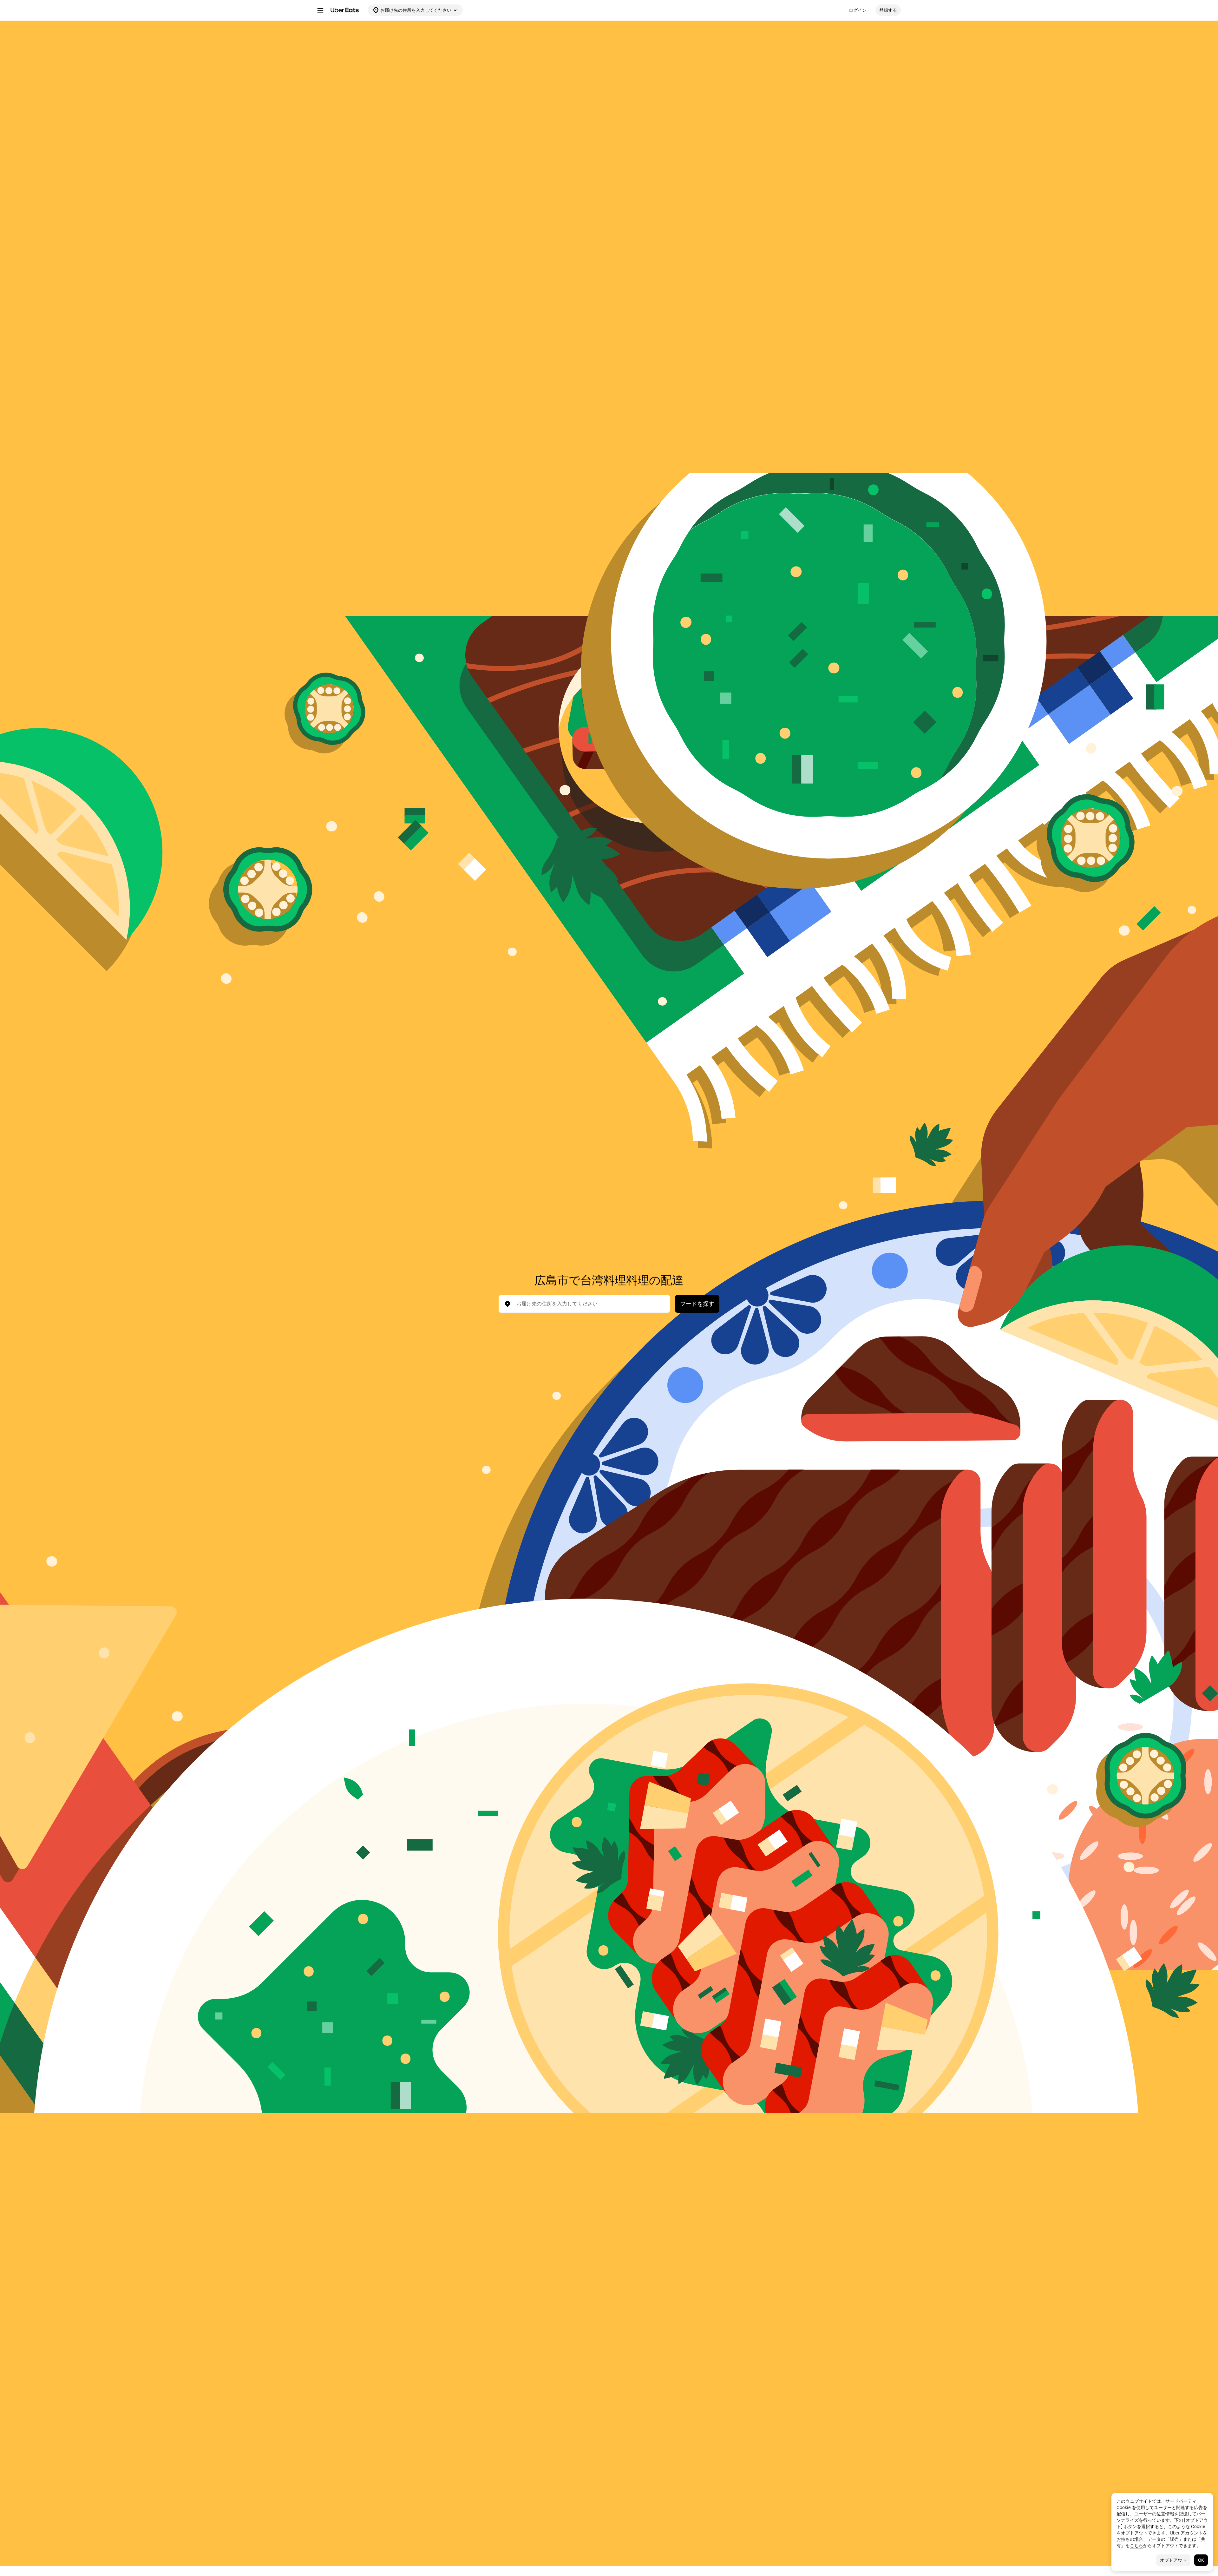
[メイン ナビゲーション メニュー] (320, 10)
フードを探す (697, 1304)
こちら (1136, 2546)
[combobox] (589, 1304)
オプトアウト (1173, 2560)
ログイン (858, 10)
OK (1201, 2560)
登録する (888, 10)
